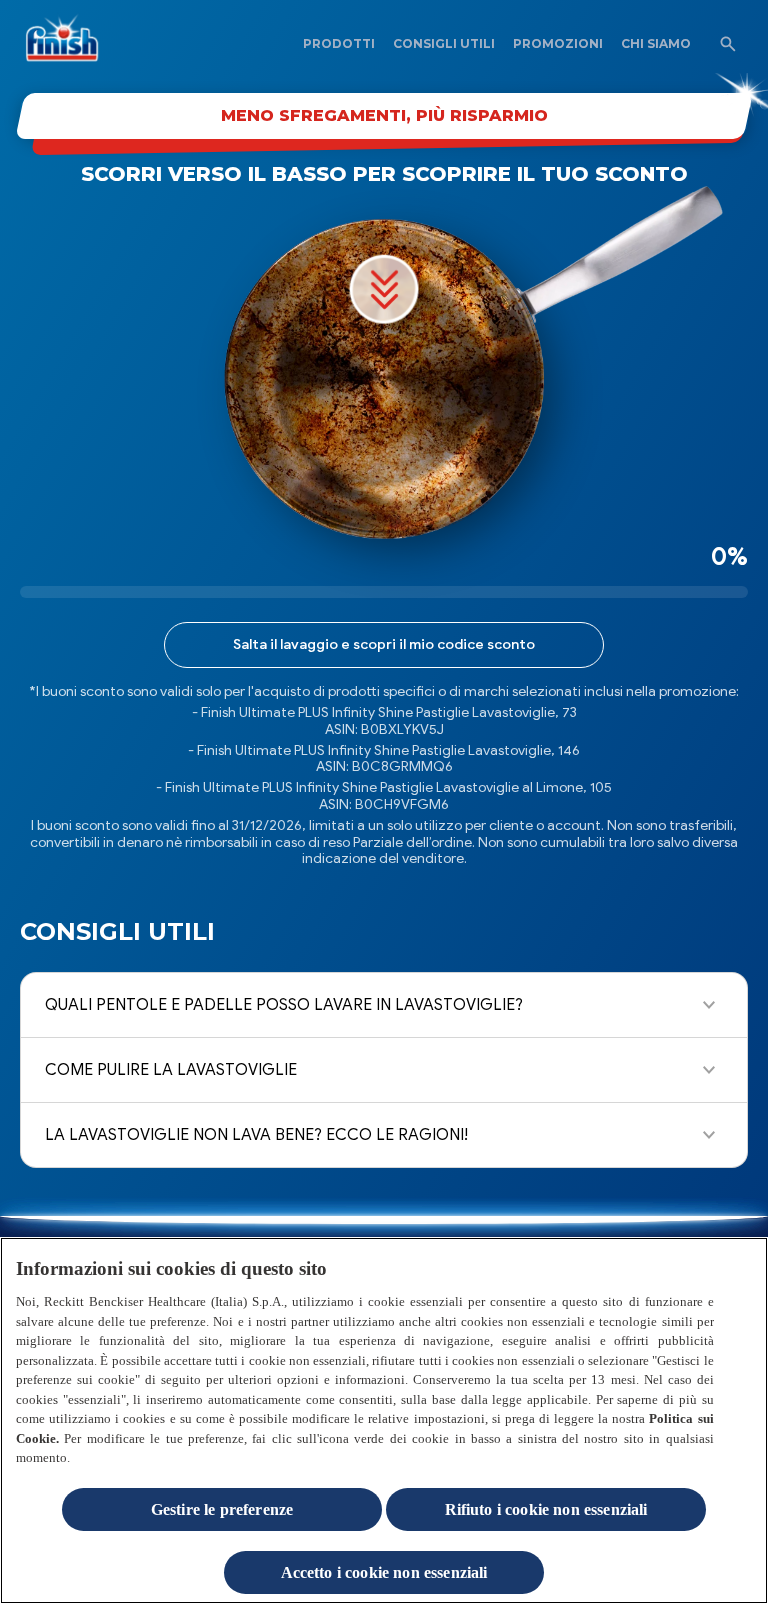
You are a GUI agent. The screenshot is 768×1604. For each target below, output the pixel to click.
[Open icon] (728, 44)
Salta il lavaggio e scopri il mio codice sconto (384, 644)
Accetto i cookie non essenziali (384, 1572)
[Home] (73, 44)
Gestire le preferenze (222, 1509)
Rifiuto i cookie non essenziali (546, 1509)
